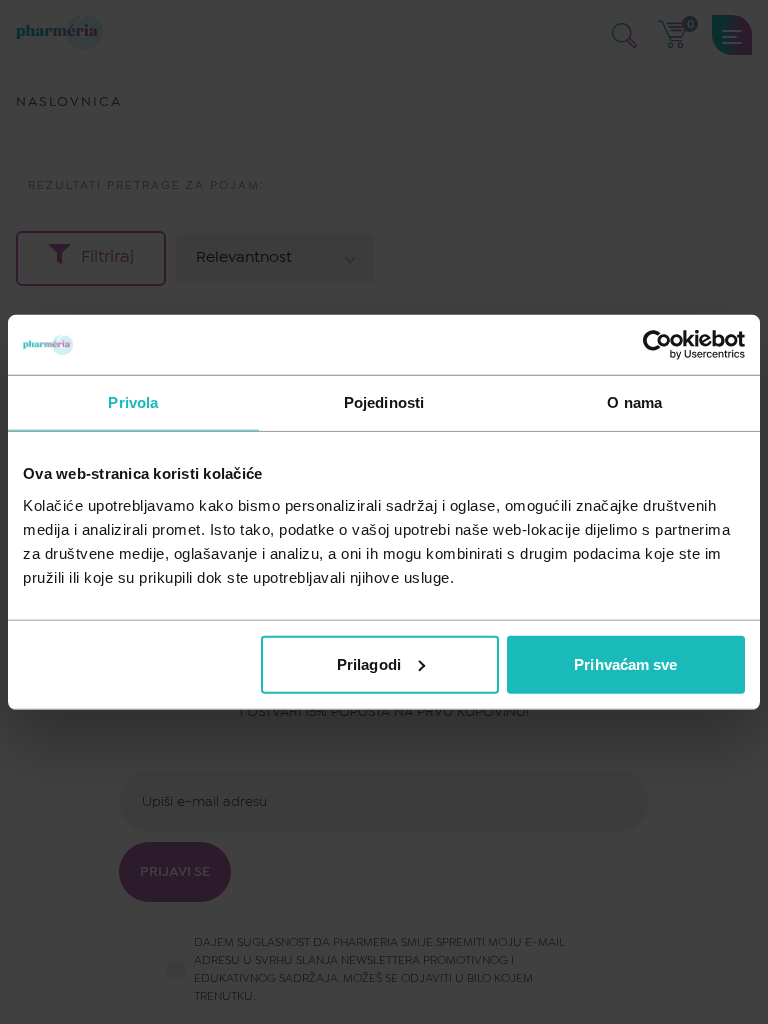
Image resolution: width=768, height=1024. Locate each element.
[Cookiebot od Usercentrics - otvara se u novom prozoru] (657, 345)
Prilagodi (369, 663)
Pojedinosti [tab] (384, 402)
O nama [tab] (634, 402)
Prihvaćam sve (625, 663)
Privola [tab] (133, 402)
